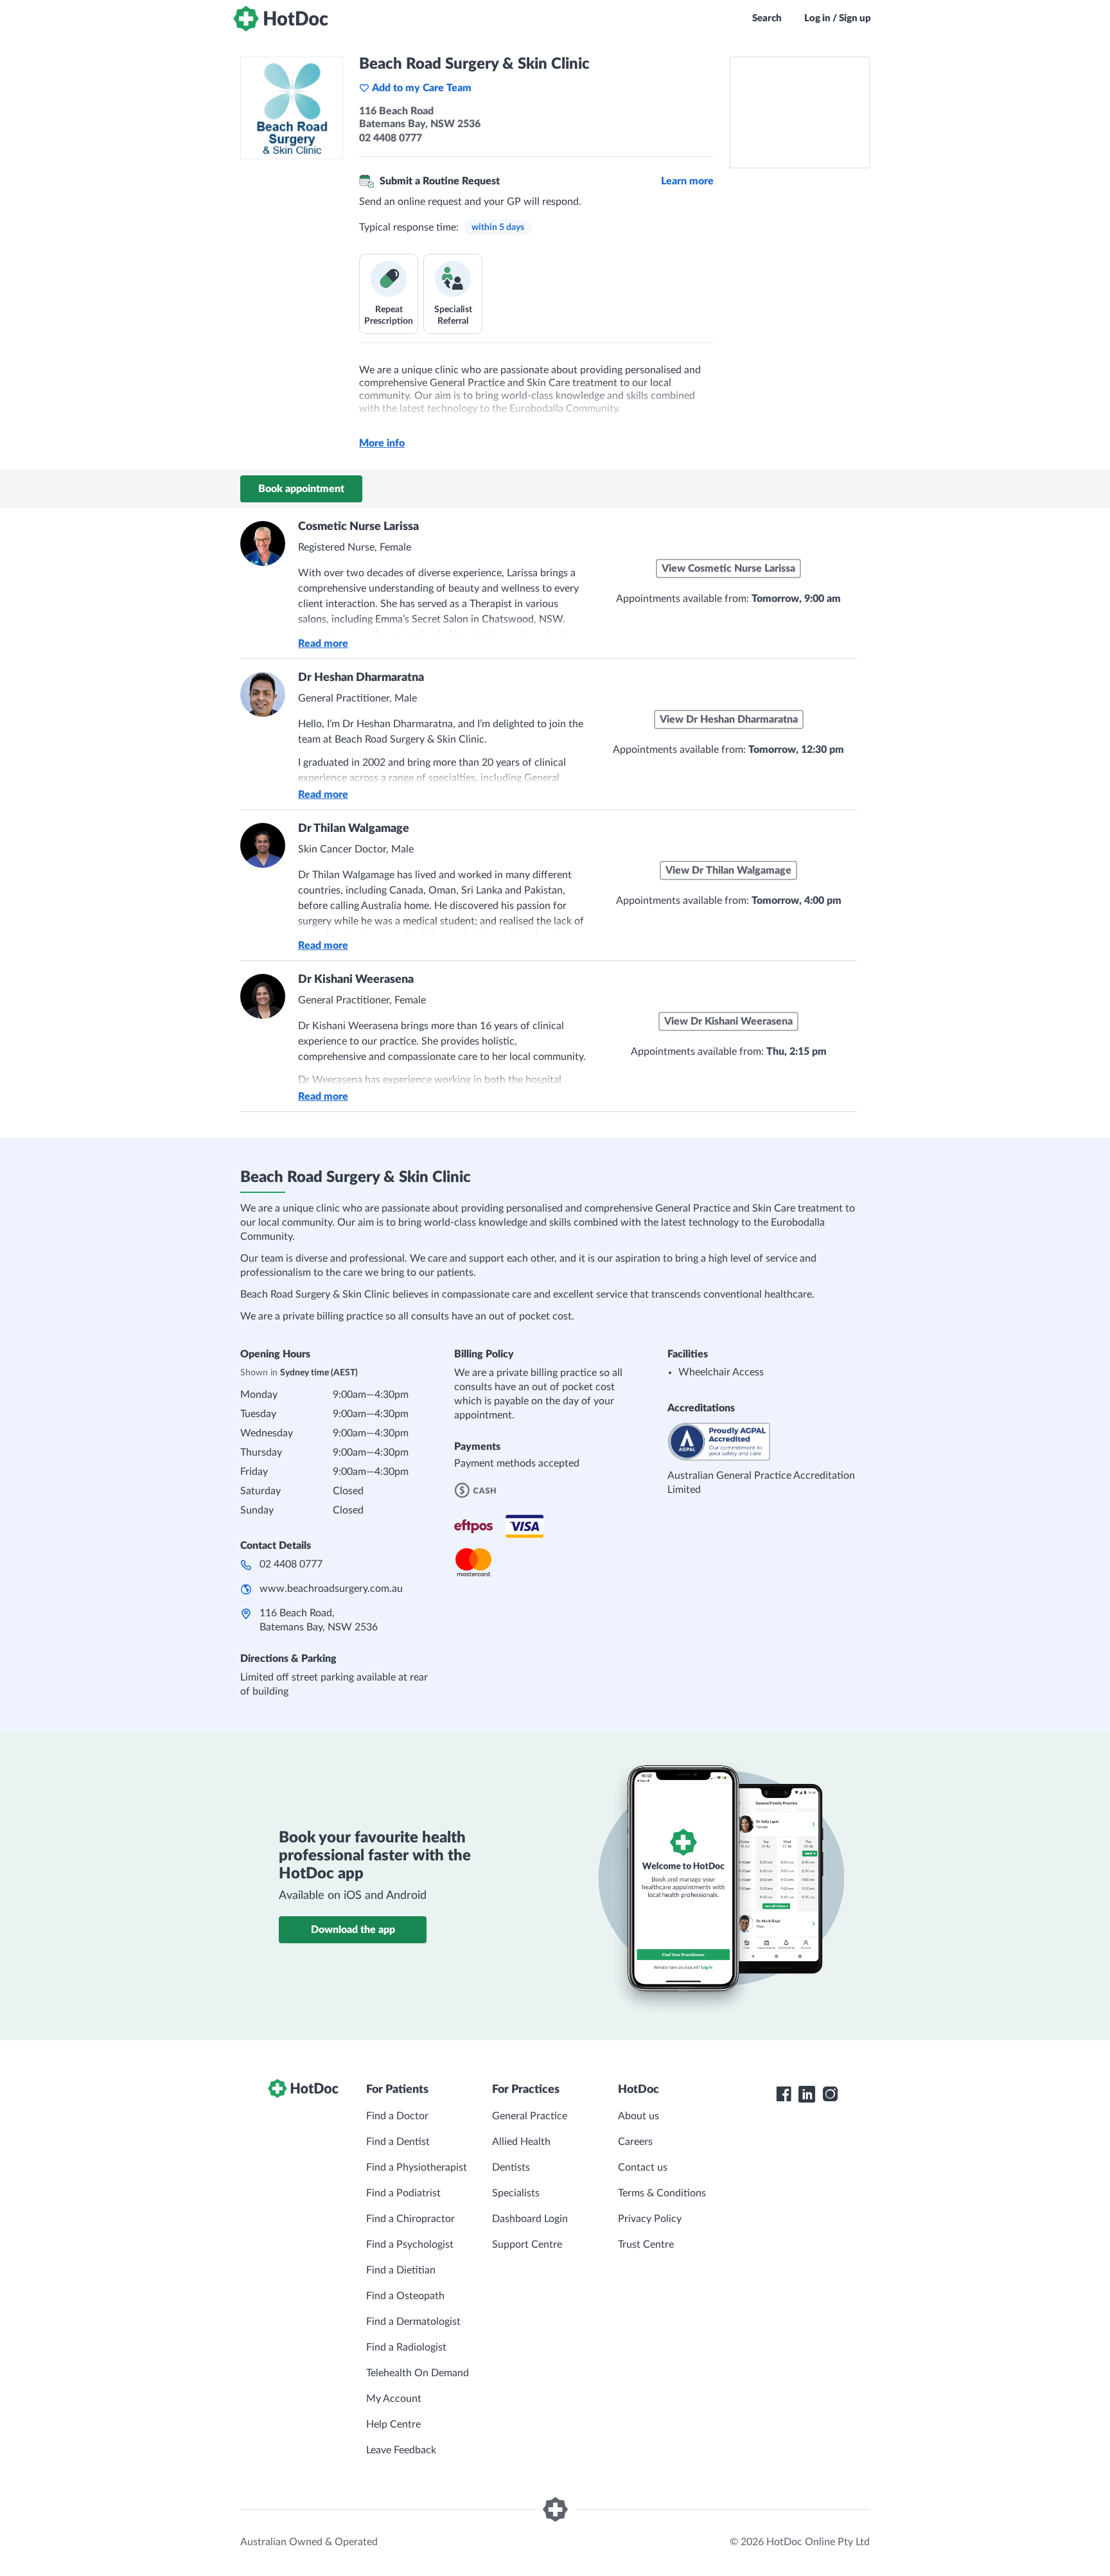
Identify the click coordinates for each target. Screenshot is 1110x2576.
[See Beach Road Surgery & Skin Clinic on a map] (800, 112)
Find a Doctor (397, 2116)
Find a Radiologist (406, 2347)
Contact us (643, 2167)
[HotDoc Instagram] (830, 2094)
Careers (635, 2142)
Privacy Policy (650, 2219)
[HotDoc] (281, 19)
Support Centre (527, 2245)
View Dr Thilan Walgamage (728, 870)
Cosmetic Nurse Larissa (358, 527)
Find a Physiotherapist (417, 2167)
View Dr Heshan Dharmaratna (729, 719)
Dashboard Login (530, 2219)
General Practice (530, 2116)
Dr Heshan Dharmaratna (361, 678)
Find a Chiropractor (410, 2219)
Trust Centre (646, 2245)
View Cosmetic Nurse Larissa (728, 569)
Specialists (516, 2193)
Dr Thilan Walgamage (354, 829)
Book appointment (301, 489)
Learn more (687, 181)
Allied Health (521, 2142)
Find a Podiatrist (403, 2193)
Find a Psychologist (410, 2245)
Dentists (511, 2167)
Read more (323, 644)
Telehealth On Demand (418, 2373)
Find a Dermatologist (413, 2322)
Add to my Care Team (422, 88)
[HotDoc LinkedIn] (807, 2094)
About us (639, 2116)
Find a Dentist (398, 2142)
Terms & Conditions (662, 2193)
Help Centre (393, 2424)
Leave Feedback (401, 2450)
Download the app (353, 1930)
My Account (394, 2399)
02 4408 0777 (291, 1564)
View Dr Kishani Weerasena (728, 1021)
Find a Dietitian (401, 2270)
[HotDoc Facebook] (784, 2094)
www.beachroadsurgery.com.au (331, 1589)
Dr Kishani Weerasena (356, 980)
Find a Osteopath (405, 2296)
